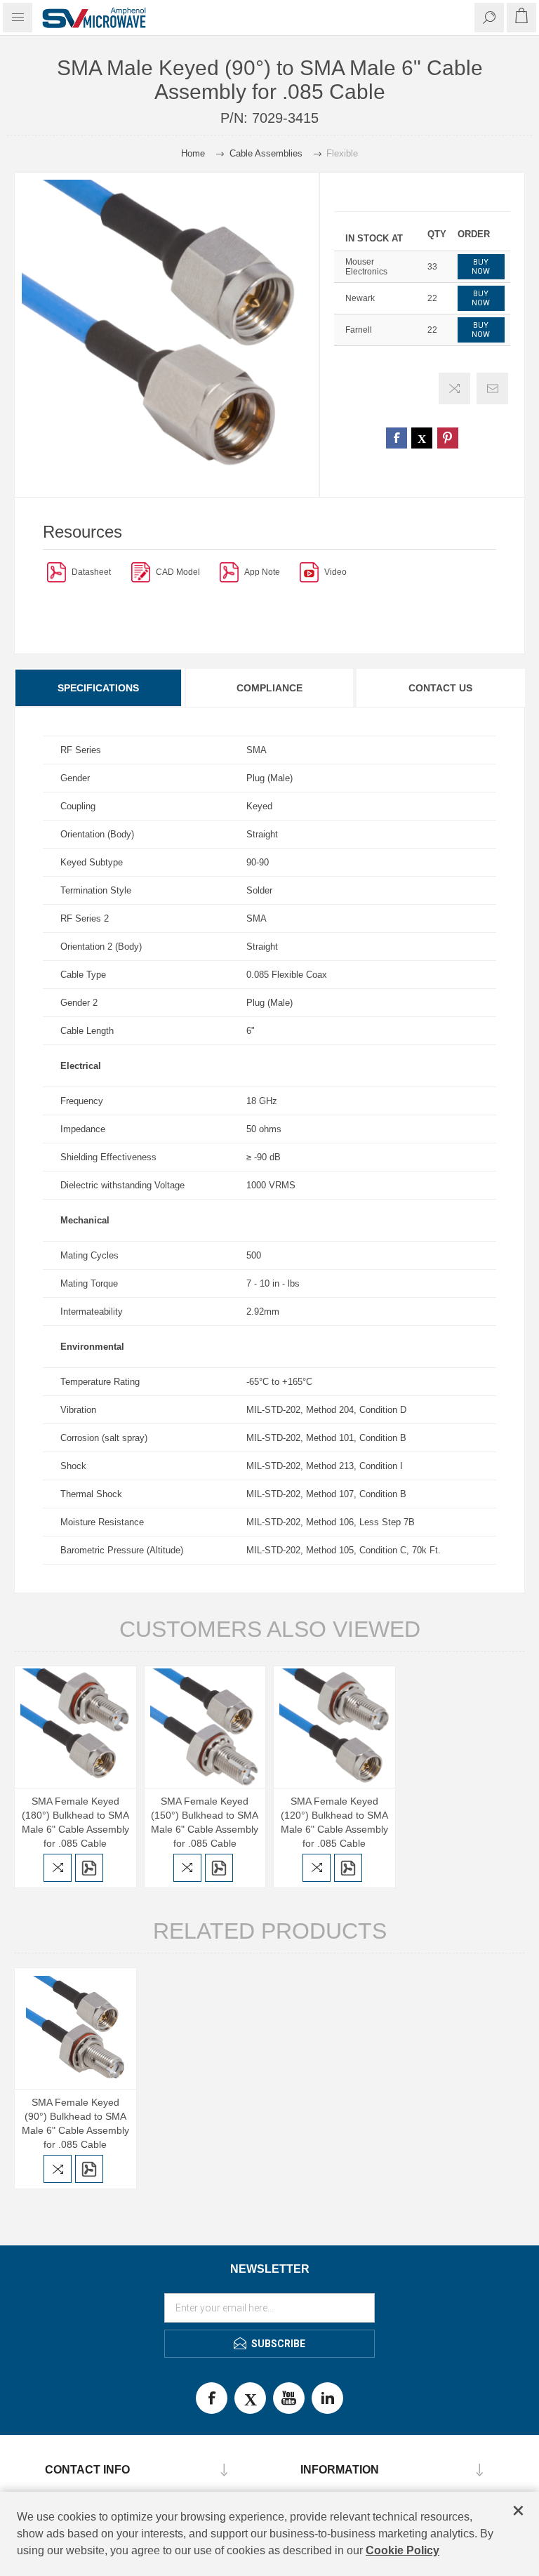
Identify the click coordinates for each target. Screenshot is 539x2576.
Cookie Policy (402, 2550)
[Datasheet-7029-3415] (56, 572)
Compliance (269, 688)
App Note (262, 572)
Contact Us (440, 688)
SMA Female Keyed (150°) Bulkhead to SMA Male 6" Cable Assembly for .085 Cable (205, 1822)
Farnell (359, 330)
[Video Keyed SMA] (309, 572)
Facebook (212, 2398)
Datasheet (91, 572)
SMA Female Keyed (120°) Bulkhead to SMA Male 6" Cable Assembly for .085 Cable (334, 1822)
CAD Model (178, 572)
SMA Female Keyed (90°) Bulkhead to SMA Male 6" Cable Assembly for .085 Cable (75, 2123)
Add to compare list (454, 389)
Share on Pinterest (448, 438)
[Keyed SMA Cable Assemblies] (229, 572)
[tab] (99, 688)
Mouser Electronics (366, 267)
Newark (360, 298)
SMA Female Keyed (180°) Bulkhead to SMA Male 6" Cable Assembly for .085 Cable (75, 1822)
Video (335, 572)
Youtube (289, 2398)
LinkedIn (327, 2398)
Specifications (98, 688)
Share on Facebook (397, 438)
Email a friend (492, 389)
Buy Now (481, 267)
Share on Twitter (422, 438)
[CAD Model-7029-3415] (141, 572)
